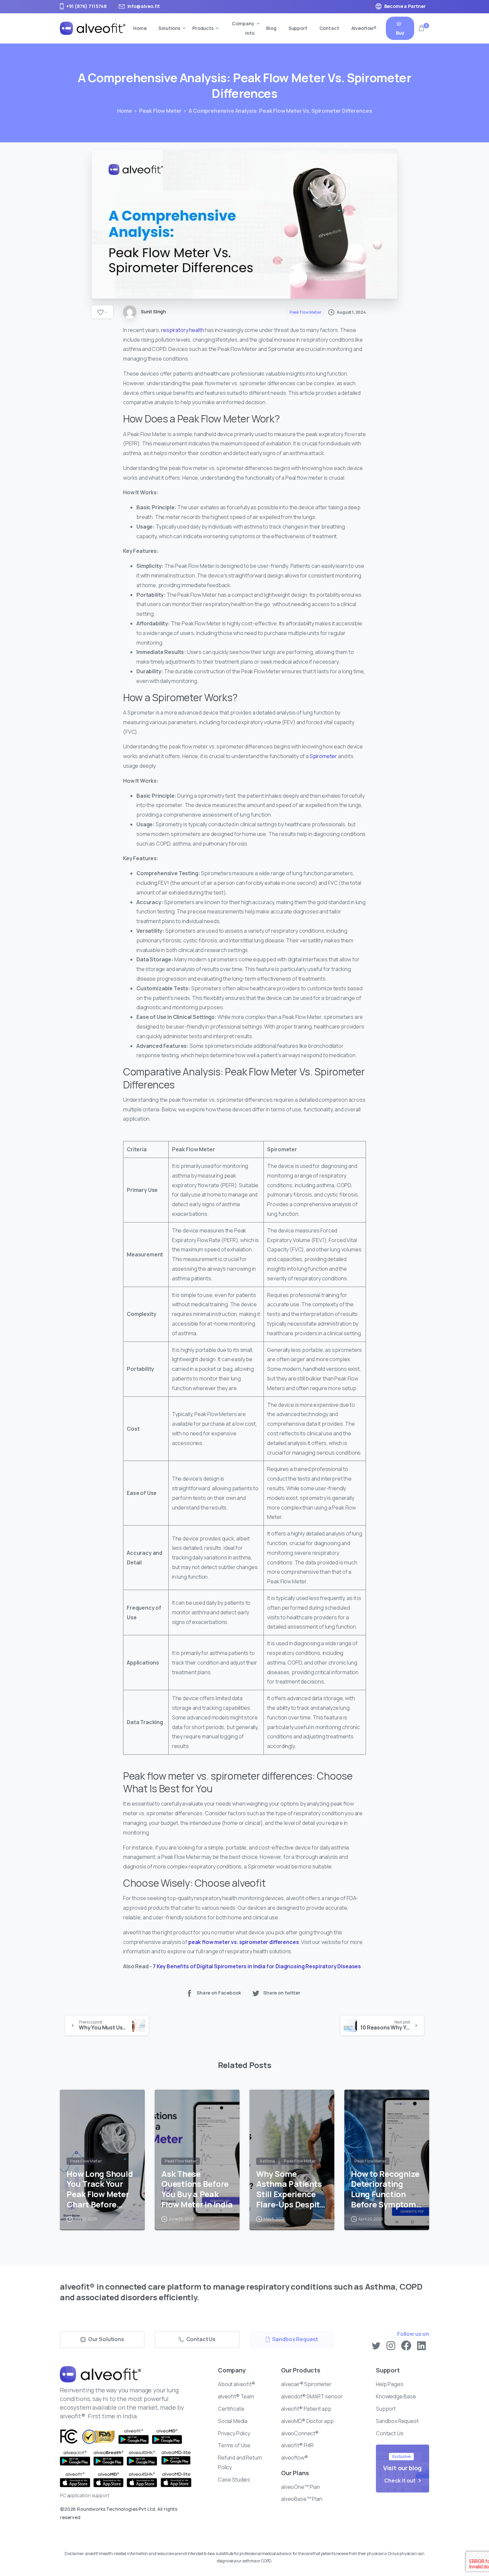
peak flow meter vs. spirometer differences (244, 1942)
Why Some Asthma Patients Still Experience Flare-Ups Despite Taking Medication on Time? (292, 2189)
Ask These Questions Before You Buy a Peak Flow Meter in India (197, 2189)
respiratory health (182, 330)
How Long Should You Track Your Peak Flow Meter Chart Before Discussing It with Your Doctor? (101, 2189)
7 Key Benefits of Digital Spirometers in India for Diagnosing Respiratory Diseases (257, 1966)
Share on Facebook (219, 1993)
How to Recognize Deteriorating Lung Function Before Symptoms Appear (386, 2189)
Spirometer (323, 756)
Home (125, 111)
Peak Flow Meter (161, 111)
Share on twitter (282, 1993)
